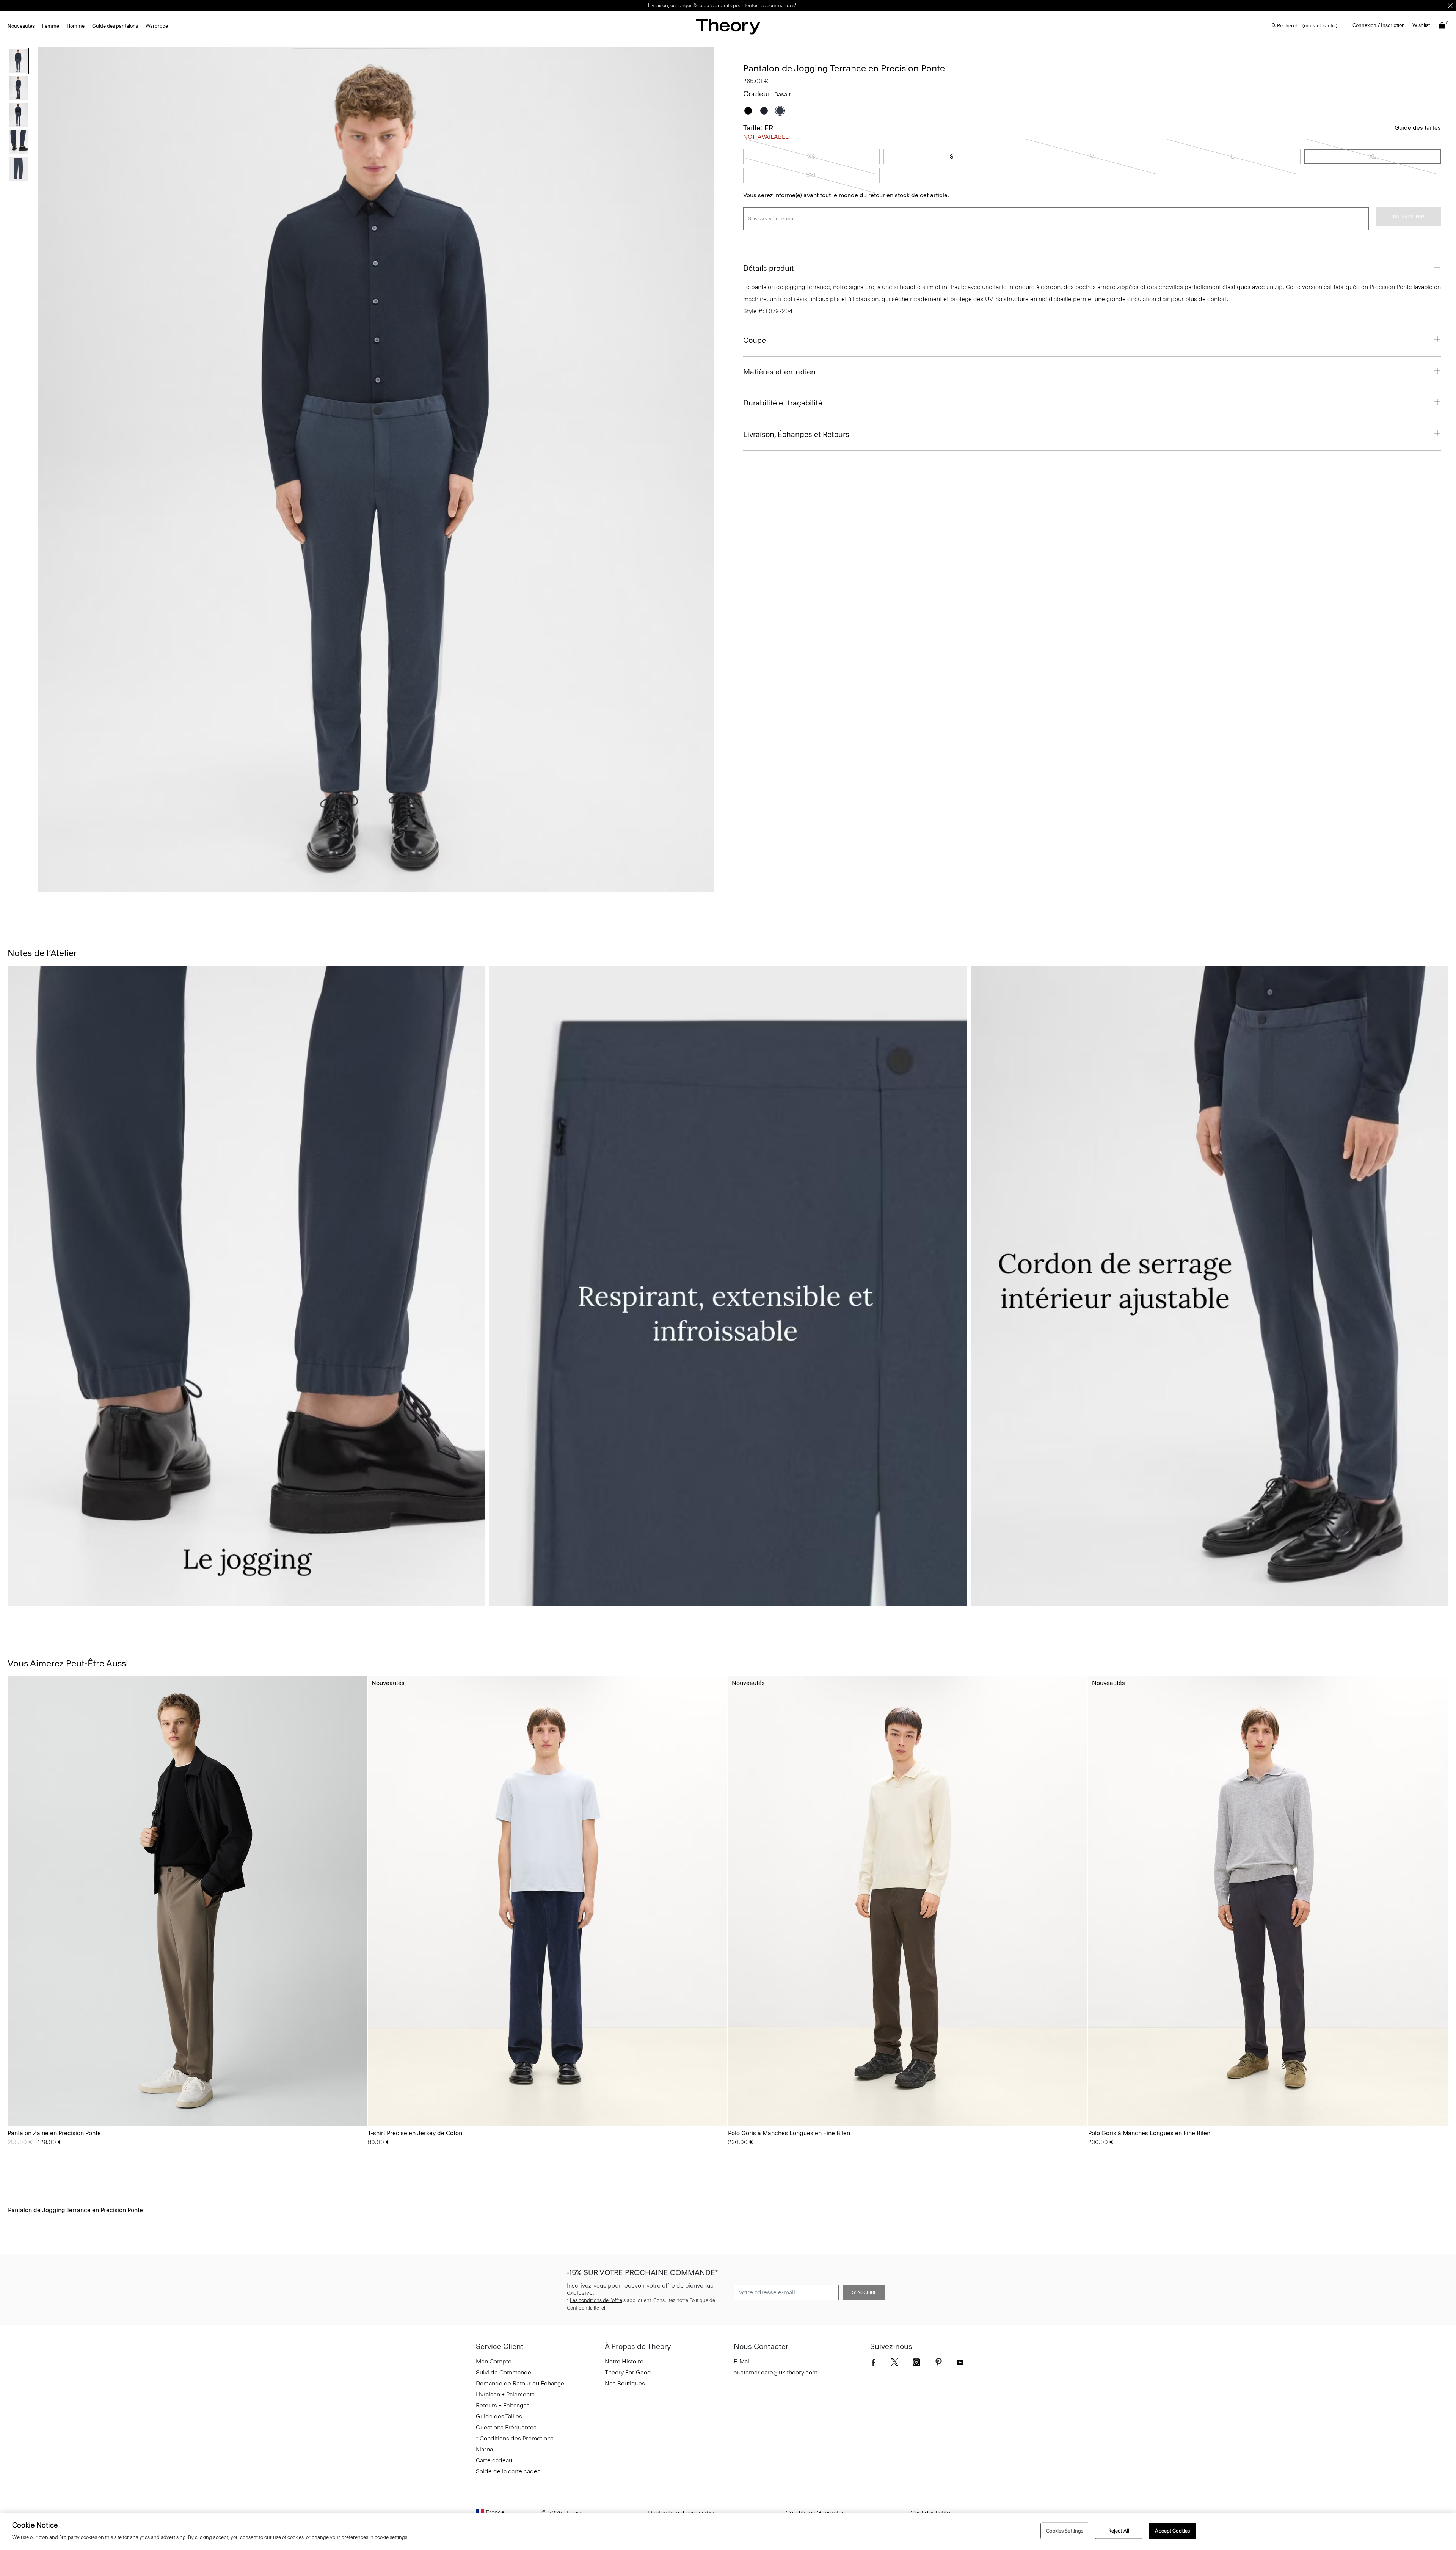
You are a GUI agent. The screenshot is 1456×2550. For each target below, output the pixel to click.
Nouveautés (21, 26)
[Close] (1450, 6)
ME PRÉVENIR (1409, 217)
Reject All (1119, 2531)
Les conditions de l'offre (596, 2300)
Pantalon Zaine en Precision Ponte (54, 2133)
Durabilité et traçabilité (783, 403)
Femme (51, 26)
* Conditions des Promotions (515, 2438)
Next (703, 469)
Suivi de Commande (504, 2372)
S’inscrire (864, 2292)
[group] (187, 1901)
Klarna (484, 2449)
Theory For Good (628, 2372)
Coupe (755, 340)
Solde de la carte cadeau (510, 2471)
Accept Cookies (1172, 2531)
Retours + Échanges (503, 2405)
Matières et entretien (779, 372)
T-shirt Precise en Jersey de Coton (415, 2133)
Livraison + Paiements (505, 2394)
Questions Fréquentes (506, 2427)
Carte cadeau (494, 2460)
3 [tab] (376, 887)
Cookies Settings (1065, 2531)
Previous (49, 469)
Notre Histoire (624, 2361)
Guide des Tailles (499, 2416)
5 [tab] (431, 887)
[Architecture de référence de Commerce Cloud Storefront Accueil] (728, 26)
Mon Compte (494, 2361)
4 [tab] (403, 887)
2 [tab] (349, 887)
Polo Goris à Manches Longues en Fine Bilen (789, 2133)
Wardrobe (157, 26)
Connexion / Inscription (1379, 25)
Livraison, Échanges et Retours (796, 434)
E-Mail (742, 2361)
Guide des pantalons (115, 26)
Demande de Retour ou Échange (520, 2383)
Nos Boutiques (625, 2383)
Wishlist (1421, 25)
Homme (76, 26)
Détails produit (769, 268)
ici (603, 2308)
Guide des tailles (1418, 128)
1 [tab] (322, 887)
